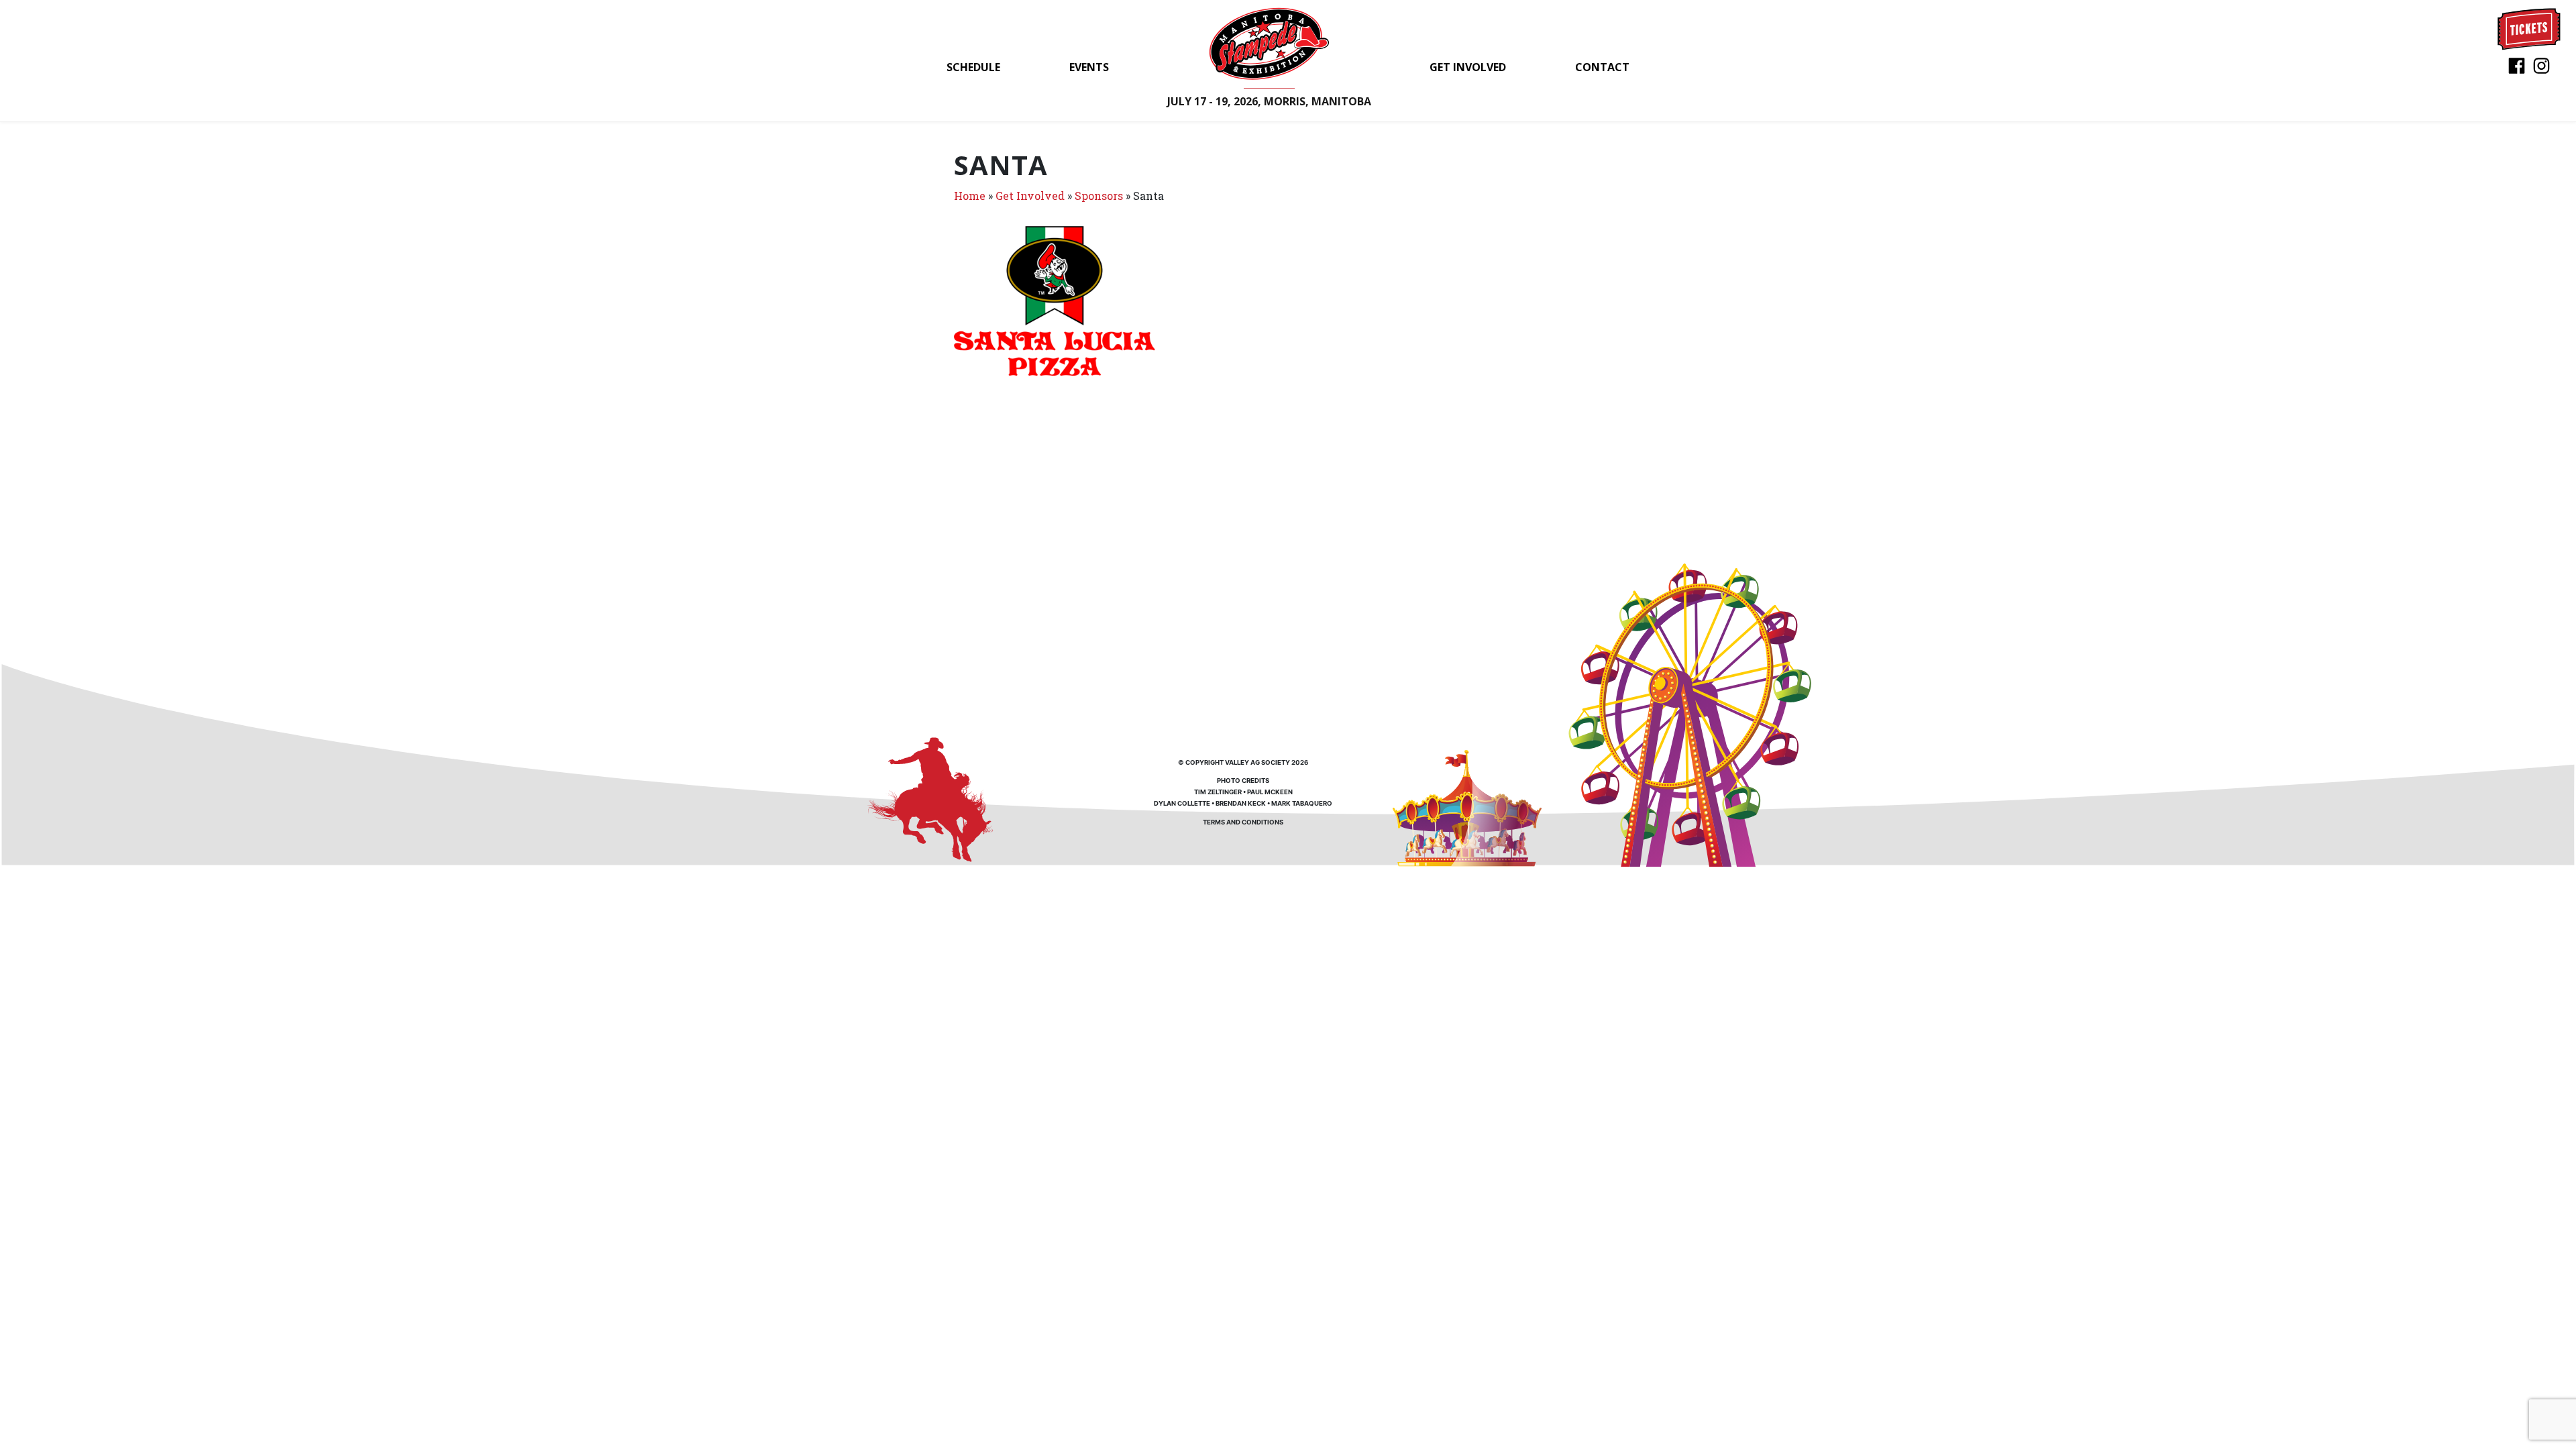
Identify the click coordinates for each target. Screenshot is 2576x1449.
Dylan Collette (1182, 803)
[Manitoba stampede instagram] (2541, 65)
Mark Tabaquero (1302, 803)
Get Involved (1468, 67)
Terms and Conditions (1243, 822)
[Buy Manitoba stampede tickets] (2529, 28)
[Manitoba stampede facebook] (2517, 65)
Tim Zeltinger (1218, 792)
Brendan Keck (1241, 803)
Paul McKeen (1270, 792)
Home (970, 196)
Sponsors (1099, 196)
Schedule (973, 67)
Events (1089, 67)
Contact (1602, 67)
